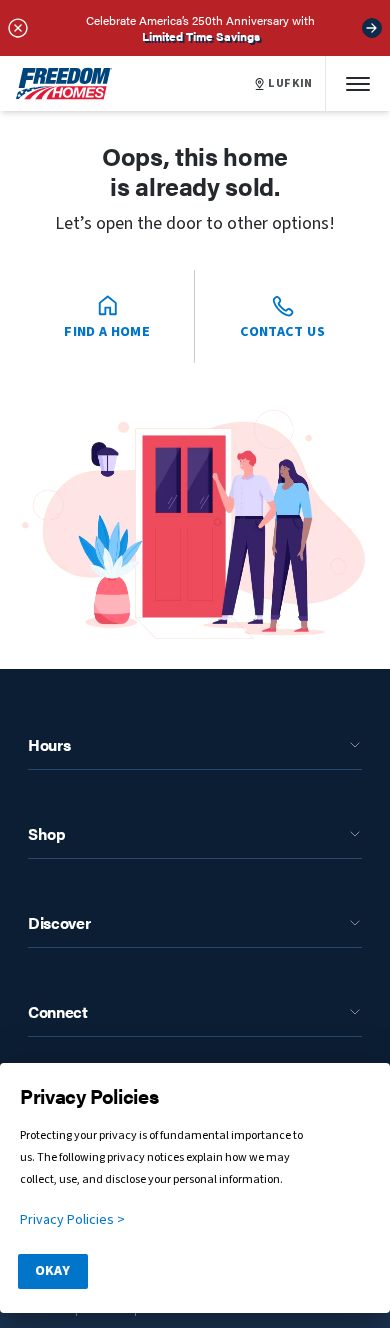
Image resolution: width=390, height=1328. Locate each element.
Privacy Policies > (72, 1220)
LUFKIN (290, 84)
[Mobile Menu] (358, 83)
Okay (52, 1271)
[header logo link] (64, 83)
